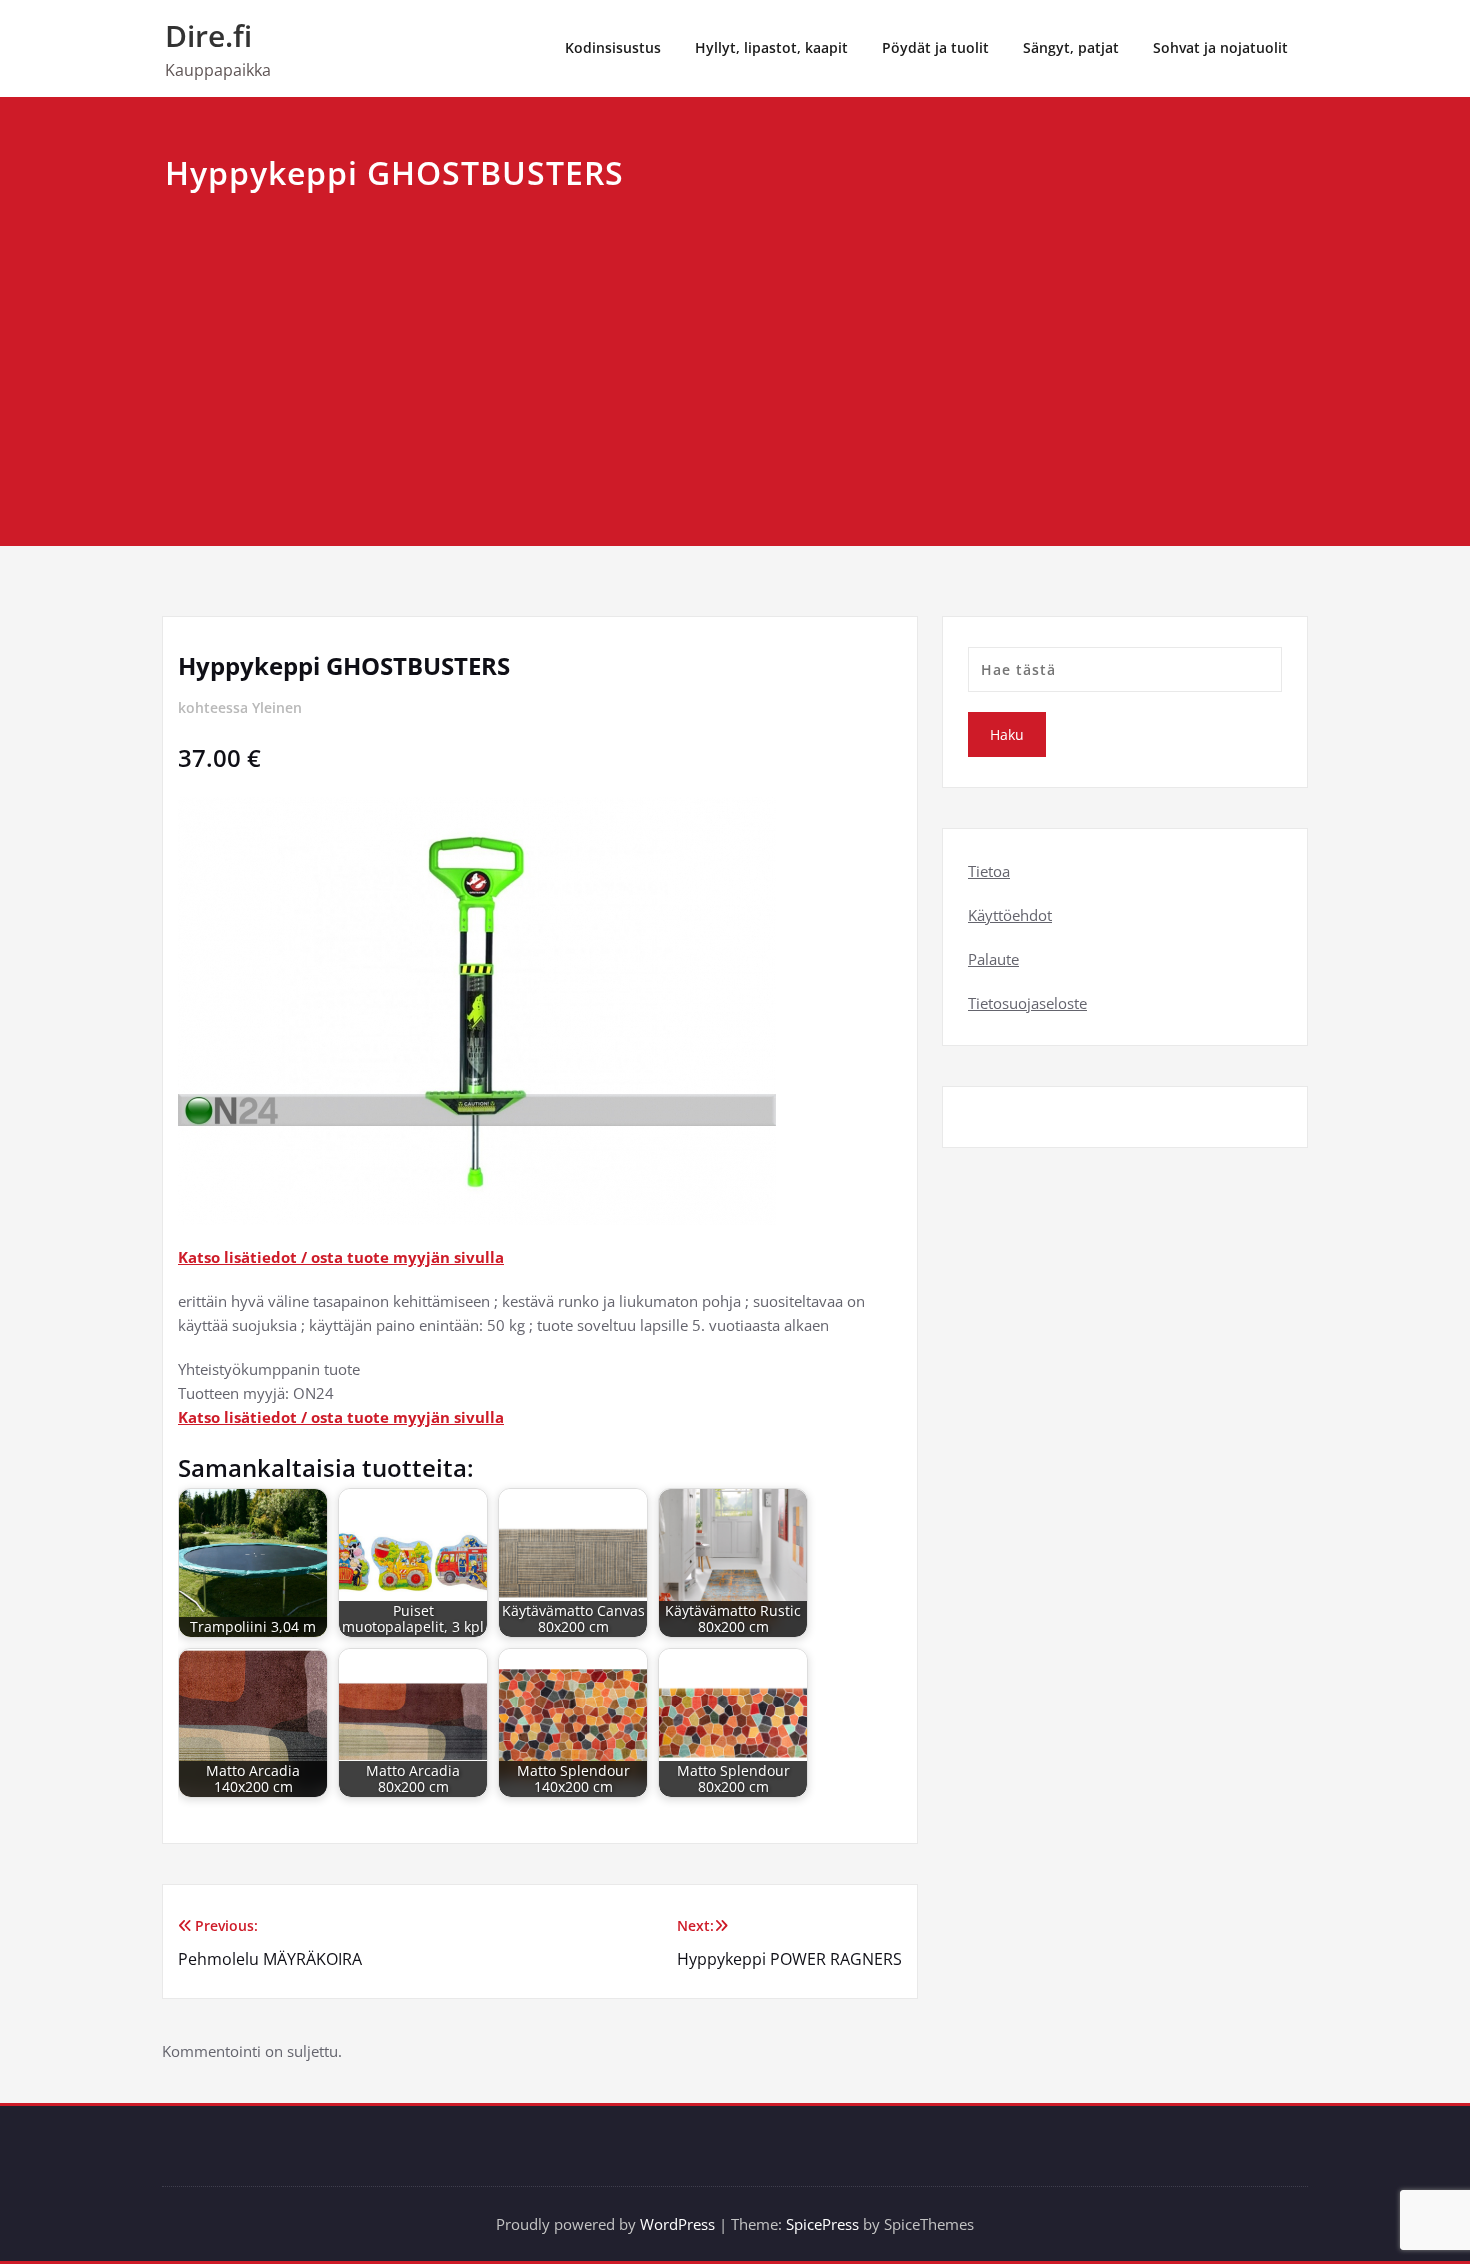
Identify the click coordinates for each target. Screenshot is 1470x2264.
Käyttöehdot (1010, 915)
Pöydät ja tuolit (935, 47)
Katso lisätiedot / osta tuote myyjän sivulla (341, 1257)
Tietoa (989, 871)
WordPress (677, 2224)
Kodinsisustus (613, 47)
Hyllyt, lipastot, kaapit (771, 47)
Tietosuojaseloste (1027, 1003)
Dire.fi (208, 35)
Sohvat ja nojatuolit (1220, 47)
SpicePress (822, 2224)
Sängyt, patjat (1071, 47)
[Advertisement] (735, 348)
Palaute (993, 959)
